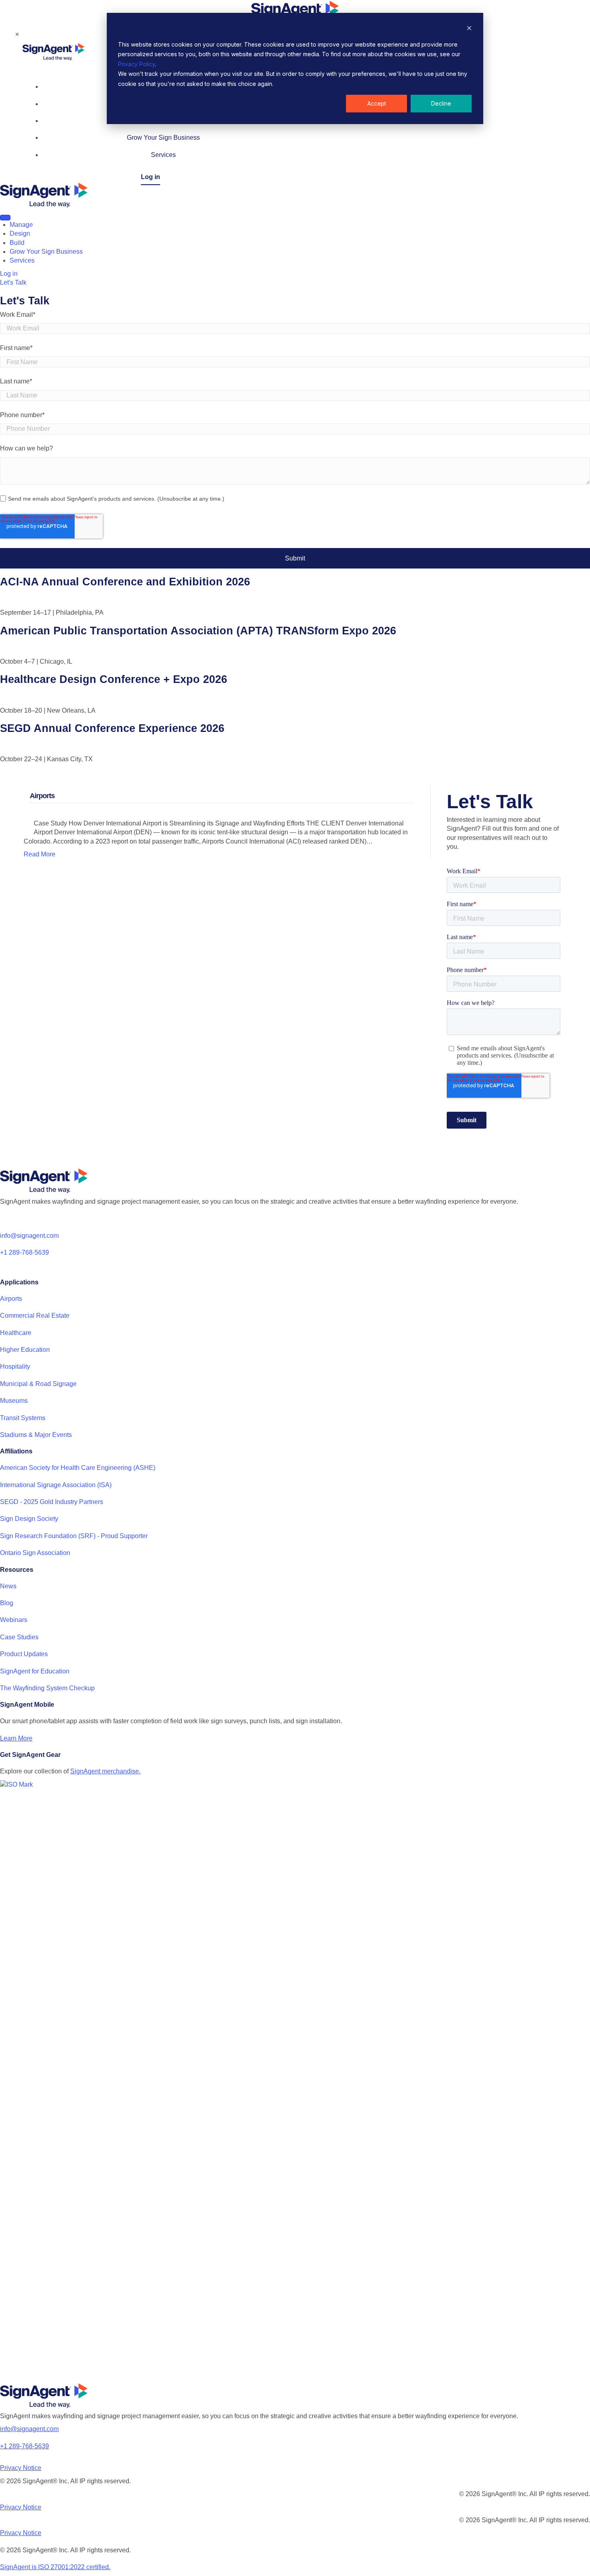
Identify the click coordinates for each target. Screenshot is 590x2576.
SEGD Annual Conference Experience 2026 (112, 728)
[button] (13, 282)
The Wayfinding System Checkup (47, 1688)
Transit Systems (23, 1418)
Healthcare (16, 1333)
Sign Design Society (29, 1519)
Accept (377, 103)
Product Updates (24, 1654)
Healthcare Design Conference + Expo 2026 (114, 679)
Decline (441, 103)
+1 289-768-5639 (24, 1252)
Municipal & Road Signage (38, 1384)
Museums (14, 1401)
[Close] (27, 34)
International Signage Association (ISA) (56, 1485)
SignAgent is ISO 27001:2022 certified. (55, 2567)
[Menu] (5, 218)
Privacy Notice (21, 2468)
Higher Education (25, 1350)
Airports (11, 1299)
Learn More (16, 1738)
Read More (40, 854)
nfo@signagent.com (30, 1236)
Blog (7, 1603)
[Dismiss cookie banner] (469, 29)
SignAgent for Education (35, 1671)
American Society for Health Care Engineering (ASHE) (78, 1468)
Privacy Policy (136, 64)
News (8, 1586)
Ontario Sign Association (35, 1553)
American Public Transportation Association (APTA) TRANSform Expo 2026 (198, 631)
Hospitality (15, 1366)
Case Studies (19, 1637)
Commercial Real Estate (35, 1316)
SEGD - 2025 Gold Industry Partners (52, 1502)
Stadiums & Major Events (36, 1435)
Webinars (14, 1620)
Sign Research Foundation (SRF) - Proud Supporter (74, 1536)
